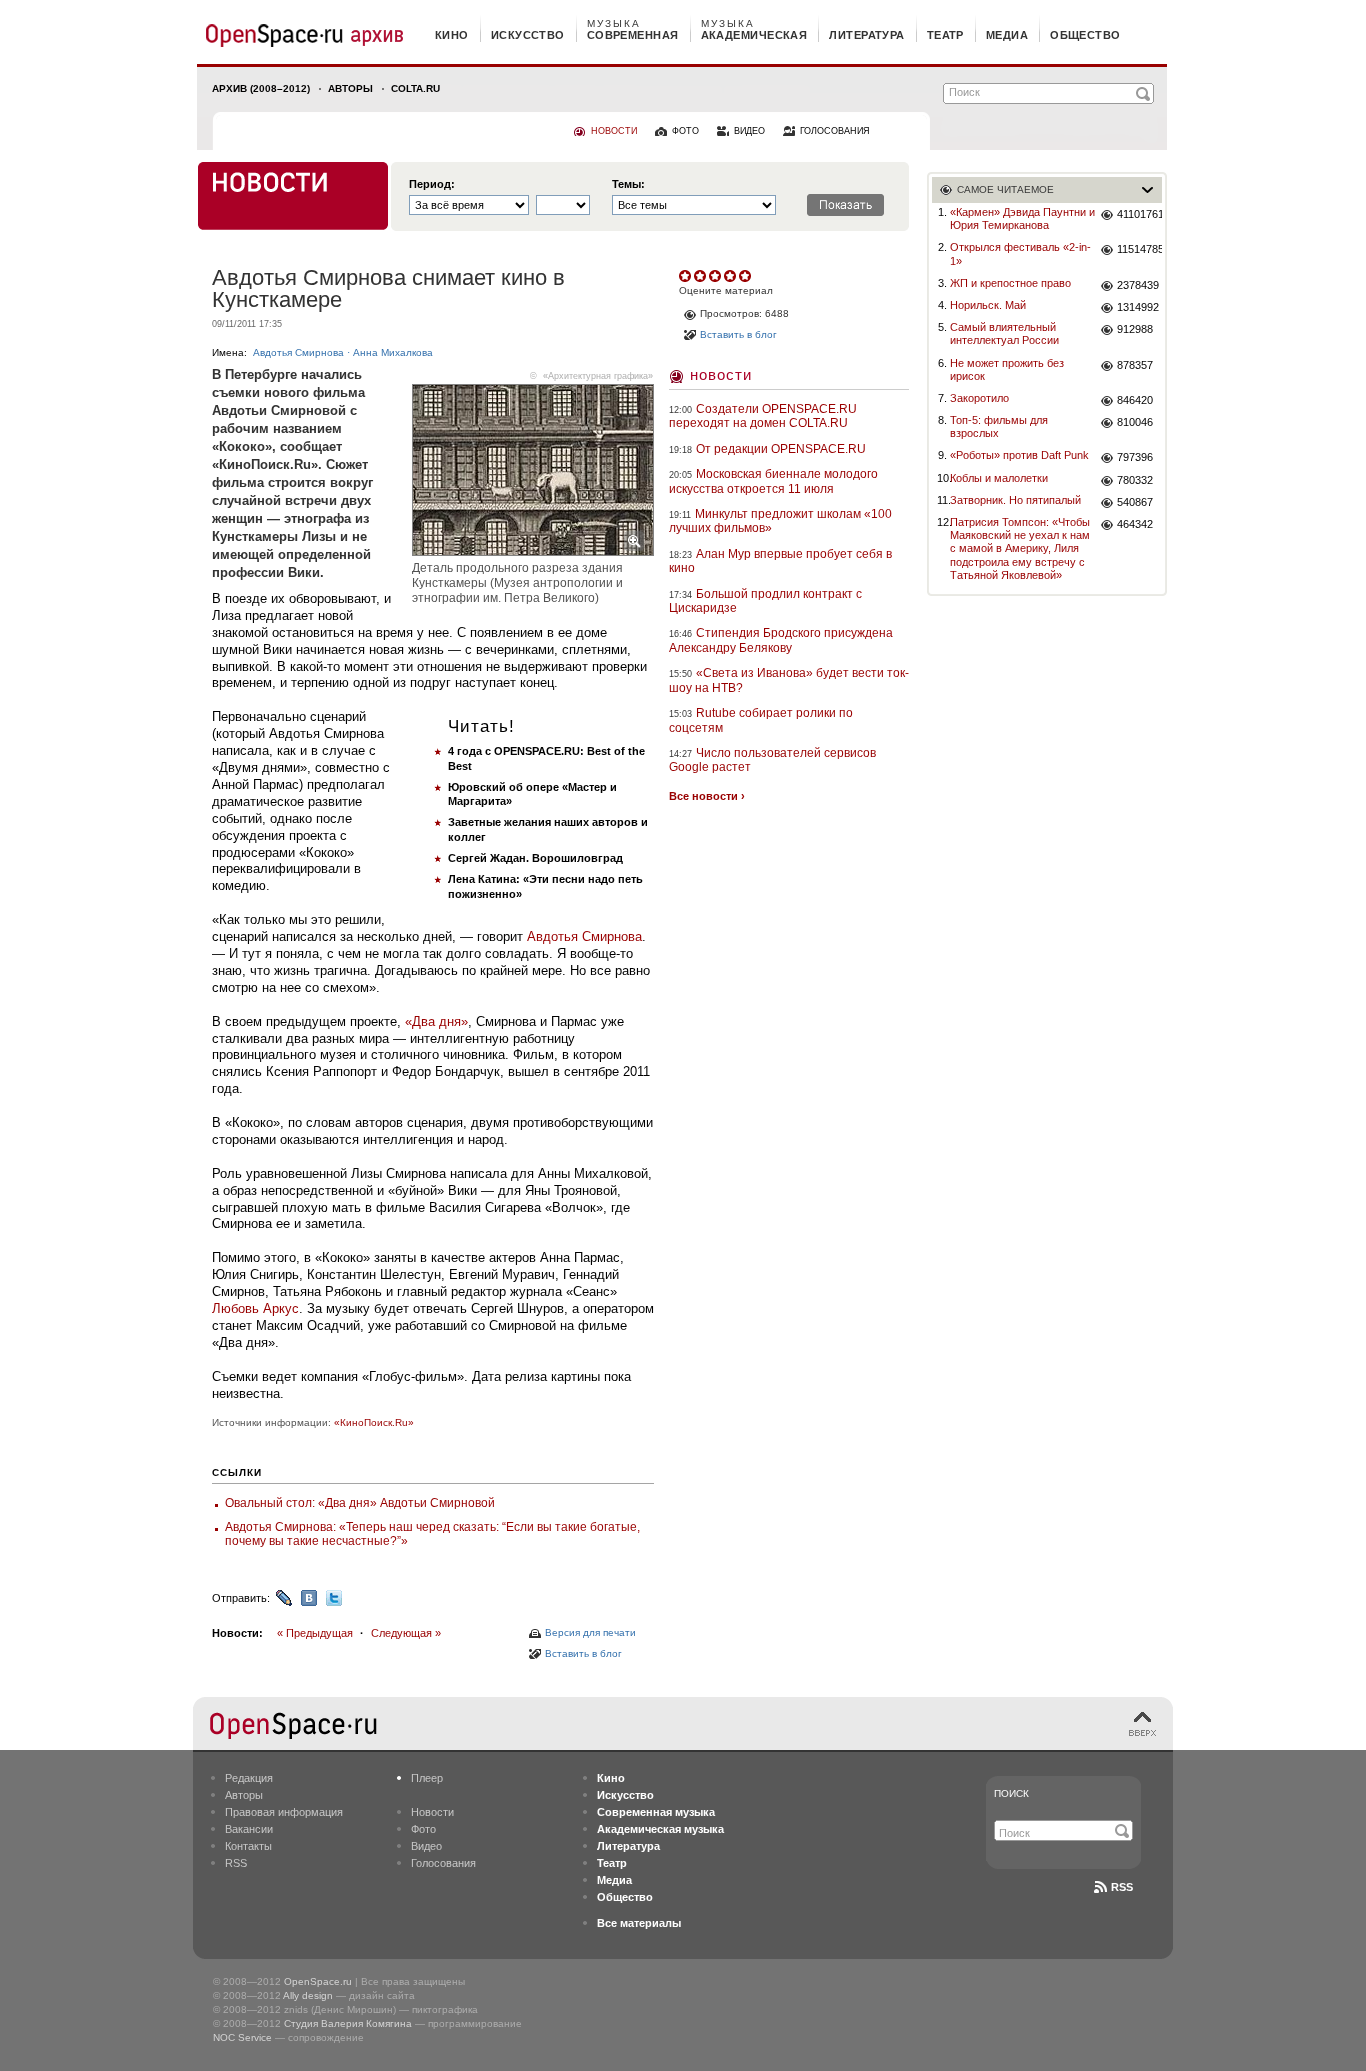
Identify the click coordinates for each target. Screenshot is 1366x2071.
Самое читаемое (1005, 189)
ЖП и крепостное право (1010, 283)
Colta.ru (415, 88)
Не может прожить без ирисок (1007, 369)
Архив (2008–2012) (261, 88)
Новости (721, 374)
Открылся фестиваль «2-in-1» (1020, 253)
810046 (1135, 422)
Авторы (350, 88)
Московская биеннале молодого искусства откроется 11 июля (773, 481)
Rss (1122, 1887)
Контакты (248, 1846)
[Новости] (293, 196)
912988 (1135, 329)
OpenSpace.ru (318, 1981)
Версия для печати (590, 1632)
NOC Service (242, 2037)
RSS (236, 1863)
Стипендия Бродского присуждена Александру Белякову (781, 640)
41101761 (1139, 214)
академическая (754, 35)
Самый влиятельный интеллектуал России (1004, 333)
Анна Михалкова (393, 352)
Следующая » (406, 1633)
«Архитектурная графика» (598, 376)
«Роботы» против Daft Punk (1019, 455)
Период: (432, 184)
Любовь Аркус (255, 1308)
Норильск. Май (988, 305)
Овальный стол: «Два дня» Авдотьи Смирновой (360, 1503)
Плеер (427, 1778)
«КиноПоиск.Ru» (374, 1422)
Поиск (1011, 1793)
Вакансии (249, 1829)
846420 (1135, 400)
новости (614, 131)
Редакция (249, 1778)
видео (749, 131)
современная (633, 35)
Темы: (628, 184)
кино (452, 35)
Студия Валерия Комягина (348, 2023)
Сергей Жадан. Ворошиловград (535, 858)
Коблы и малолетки (999, 478)
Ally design (308, 1995)
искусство (528, 35)
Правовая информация (284, 1812)
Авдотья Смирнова (298, 352)
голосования (835, 131)
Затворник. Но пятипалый (1015, 500)
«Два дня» (436, 1021)
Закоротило (979, 398)
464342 (1135, 524)
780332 (1135, 480)
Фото (423, 1829)
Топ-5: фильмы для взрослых (999, 426)
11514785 (1139, 249)
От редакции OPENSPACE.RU (781, 449)
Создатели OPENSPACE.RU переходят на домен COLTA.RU (763, 416)
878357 (1135, 365)
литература (866, 35)
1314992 (1138, 307)
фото (685, 131)
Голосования (443, 1863)
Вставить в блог (583, 1653)
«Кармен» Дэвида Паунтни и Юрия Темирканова (1022, 218)
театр (945, 35)
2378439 (1138, 285)
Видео (426, 1846)
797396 (1135, 457)
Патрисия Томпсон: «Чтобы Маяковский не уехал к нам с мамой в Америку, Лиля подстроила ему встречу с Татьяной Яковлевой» (1020, 548)
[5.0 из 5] (686, 276)
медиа (1007, 35)
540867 (1135, 502)
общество (1085, 35)
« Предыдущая (315, 1633)
